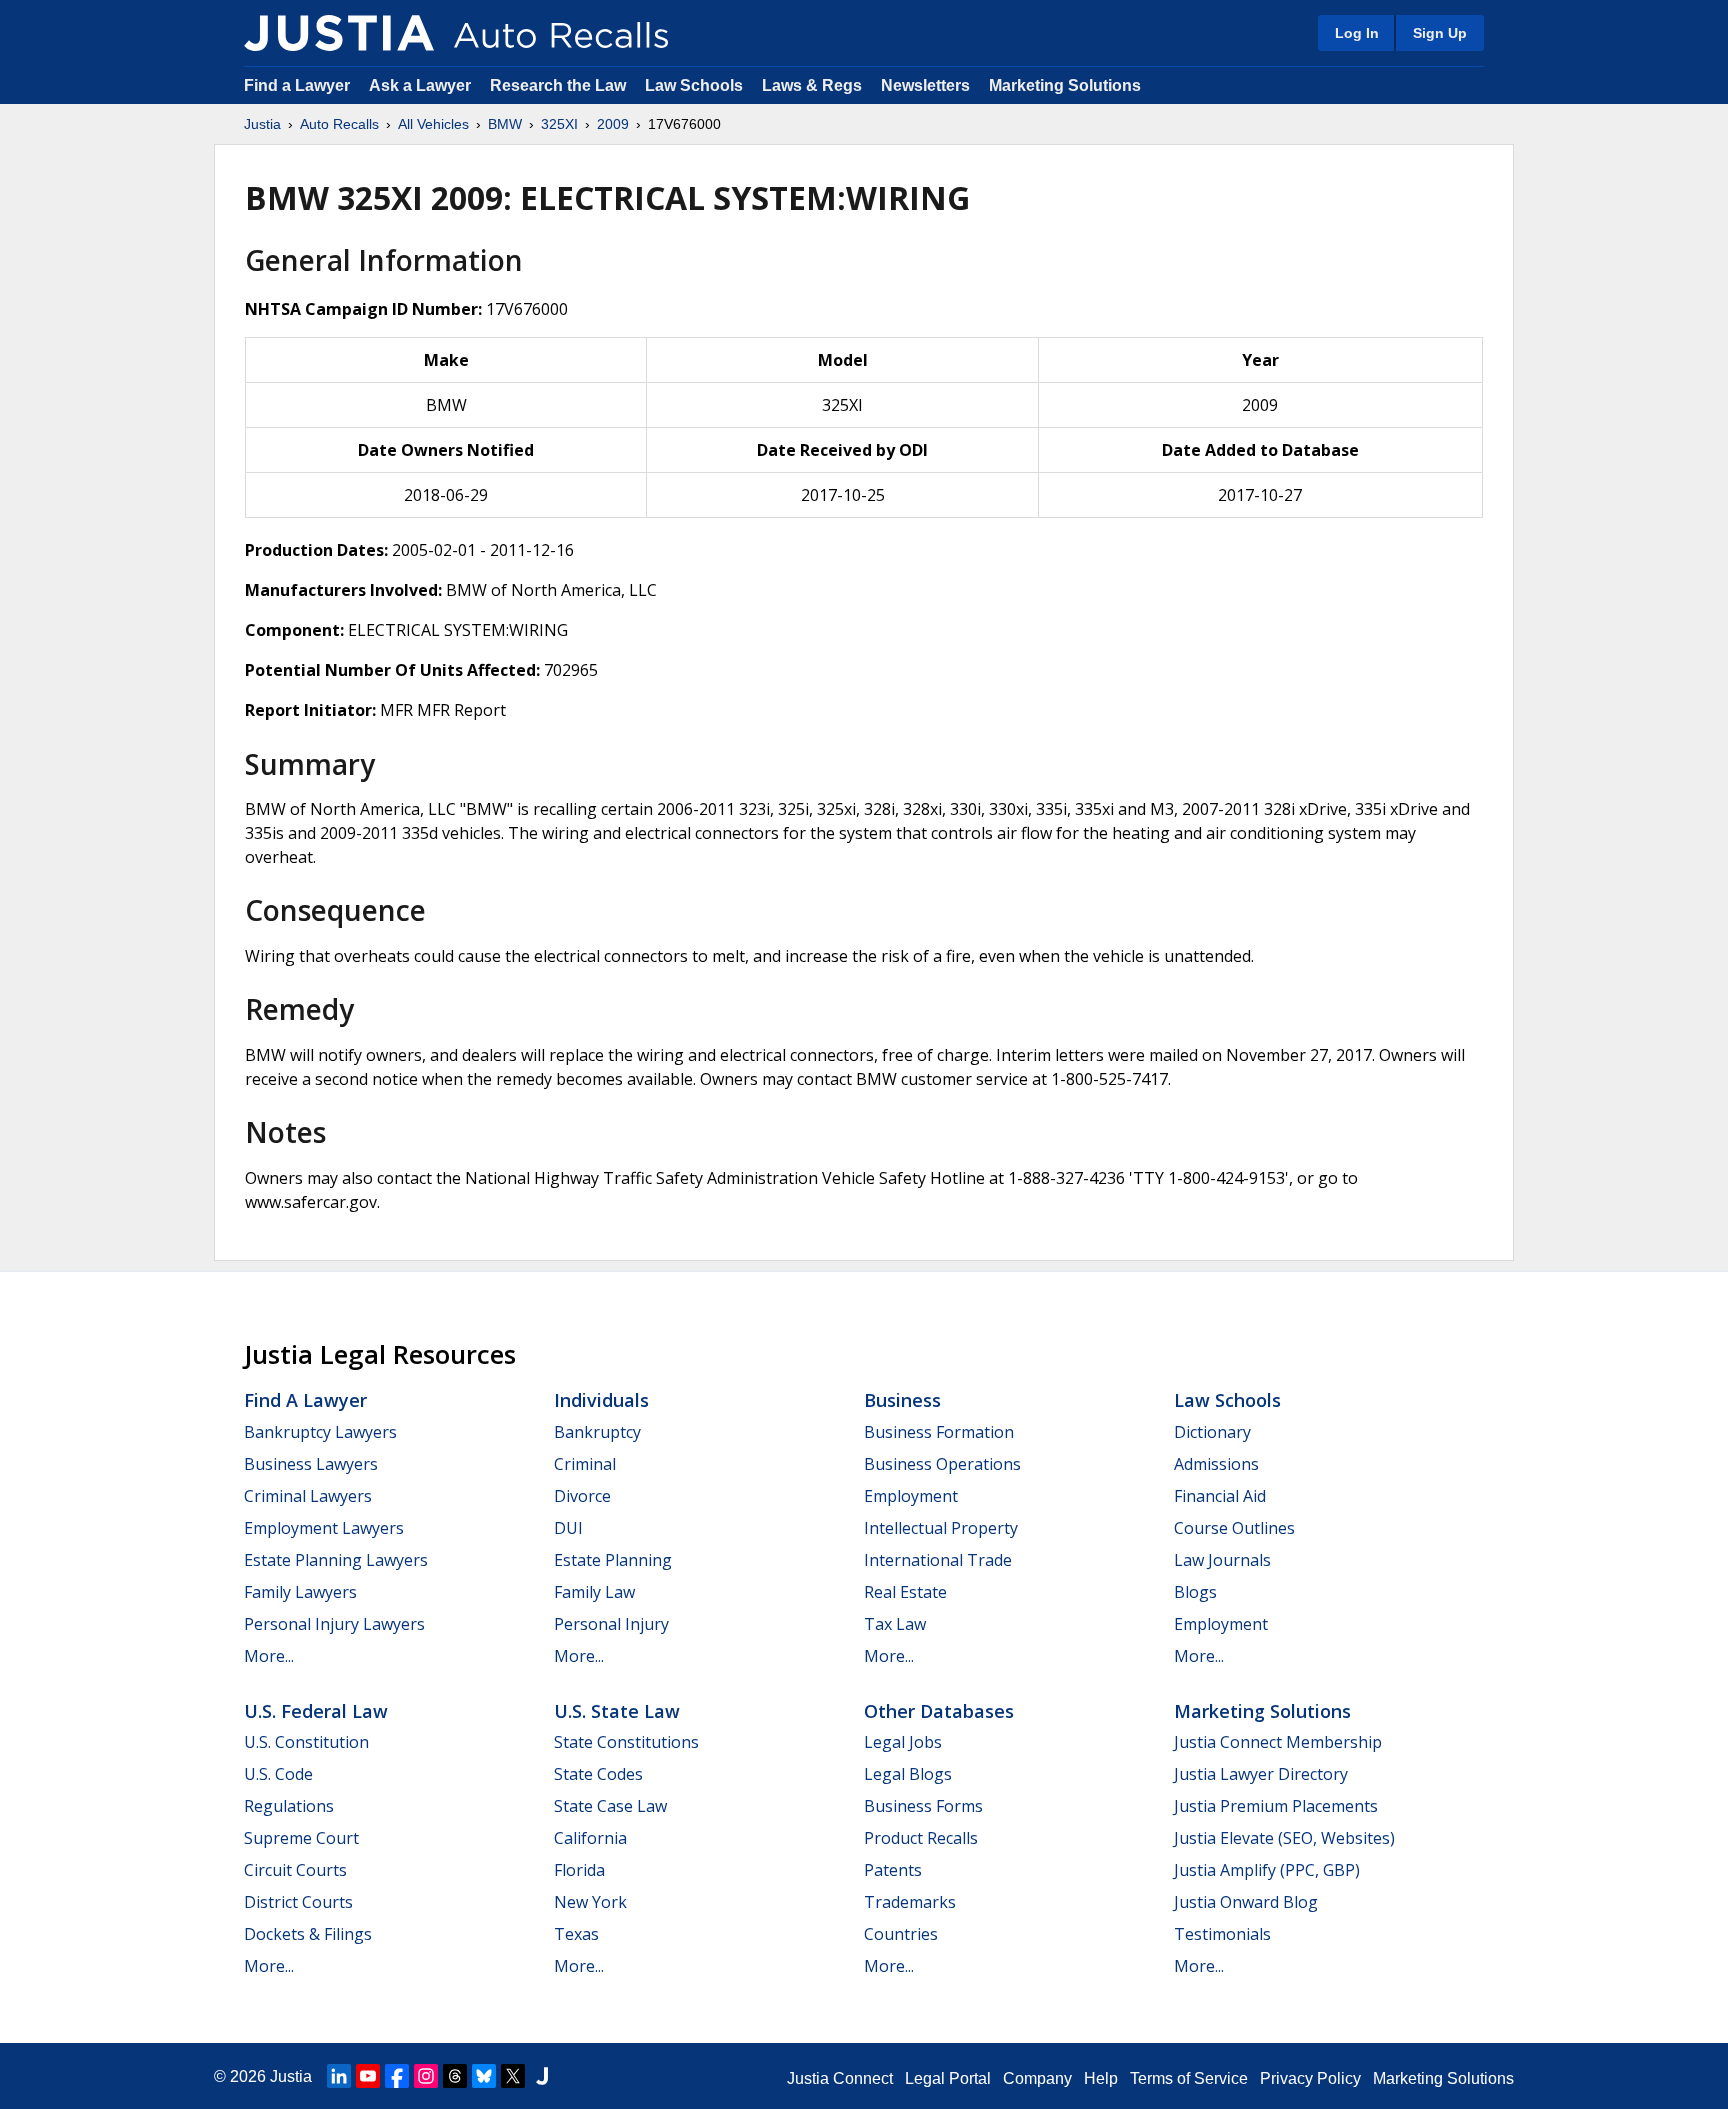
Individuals (601, 1400)
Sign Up (1440, 33)
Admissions (1216, 1464)
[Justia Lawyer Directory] (542, 2076)
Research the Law (558, 85)
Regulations (289, 1806)
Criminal (585, 1464)
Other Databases (939, 1711)
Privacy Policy (1310, 2078)
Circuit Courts (295, 1870)
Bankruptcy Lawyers (320, 1432)
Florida (579, 1870)
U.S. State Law (617, 1711)
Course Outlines (1234, 1528)
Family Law (594, 1592)
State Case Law (610, 1806)
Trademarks (910, 1902)
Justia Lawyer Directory (1261, 1774)
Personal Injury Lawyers (334, 1624)
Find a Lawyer (297, 85)
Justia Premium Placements (1276, 1806)
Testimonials (1222, 1934)
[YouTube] (368, 2076)
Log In (1357, 33)
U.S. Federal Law (316, 1711)
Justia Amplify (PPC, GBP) (1267, 1870)
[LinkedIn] (339, 2076)
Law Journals (1222, 1560)
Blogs (1195, 1592)
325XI (559, 124)
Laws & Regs (812, 85)
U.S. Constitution (306, 1742)
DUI (568, 1528)
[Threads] (455, 2076)
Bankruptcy (597, 1432)
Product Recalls (921, 1838)
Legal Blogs (908, 1774)
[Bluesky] (484, 2076)
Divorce (582, 1496)
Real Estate (905, 1592)
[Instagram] (426, 2076)
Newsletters (925, 85)
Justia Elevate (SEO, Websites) (1284, 1838)
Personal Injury (611, 1624)
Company (1037, 2078)
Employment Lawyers (324, 1528)
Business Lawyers (311, 1464)
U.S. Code (278, 1774)
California (590, 1838)
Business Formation (939, 1432)
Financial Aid (1220, 1496)
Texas (576, 1934)
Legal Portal (948, 2078)
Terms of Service (1189, 2078)
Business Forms (923, 1806)
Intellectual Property (941, 1528)
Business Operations (942, 1464)
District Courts (298, 1902)
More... (269, 1656)
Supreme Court (301, 1838)
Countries (901, 1934)
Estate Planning (613, 1560)
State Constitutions (626, 1742)
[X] (513, 2076)
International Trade (938, 1560)
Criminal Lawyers (308, 1496)
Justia (262, 124)
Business (902, 1400)
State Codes (598, 1774)
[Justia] (339, 33)
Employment (911, 1496)
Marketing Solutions (1065, 85)
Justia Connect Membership (1278, 1742)
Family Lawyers (300, 1592)
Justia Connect (840, 2078)
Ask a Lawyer (422, 85)
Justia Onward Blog (1246, 1902)
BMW (505, 124)
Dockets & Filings (308, 1934)
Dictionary (1212, 1432)
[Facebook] (397, 2076)
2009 (613, 124)
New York (590, 1902)
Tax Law (895, 1624)
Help (1101, 2078)
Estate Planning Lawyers (336, 1560)
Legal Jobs (903, 1742)
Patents (893, 1870)
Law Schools (694, 85)
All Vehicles (433, 124)
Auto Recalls (339, 124)
